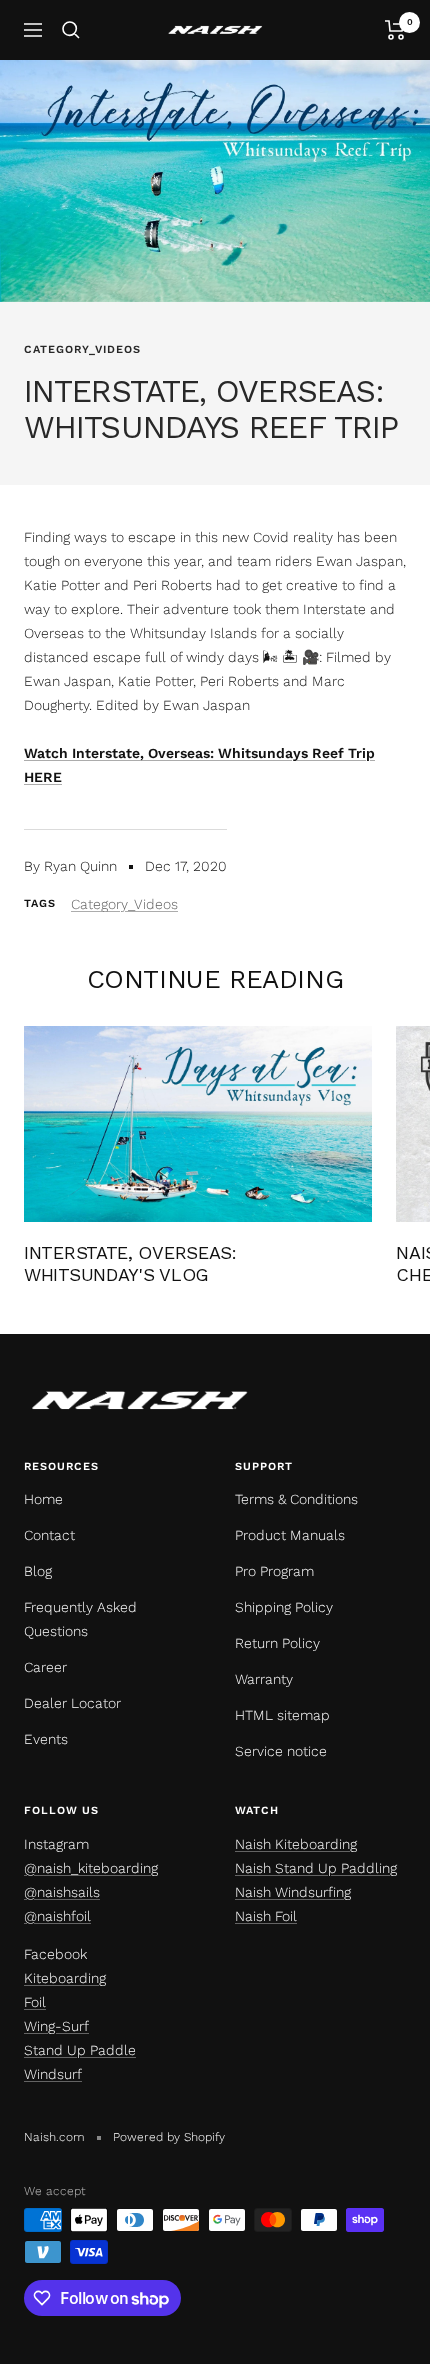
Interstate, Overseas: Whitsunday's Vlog (130, 1263)
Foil (35, 2002)
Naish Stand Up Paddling (316, 1868)
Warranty (264, 1679)
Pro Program (274, 1571)
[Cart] (395, 30)
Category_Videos (82, 349)
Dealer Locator (72, 1703)
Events (46, 1739)
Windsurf (53, 2074)
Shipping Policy (284, 1607)
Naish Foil (266, 1916)
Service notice (281, 1751)
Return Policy (277, 1643)
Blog (38, 1571)
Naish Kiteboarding (296, 1844)
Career (45, 1667)
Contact (49, 1535)
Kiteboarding (65, 1978)
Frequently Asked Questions (80, 1619)
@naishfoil (57, 1916)
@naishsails (62, 1892)
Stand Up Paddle (80, 2050)
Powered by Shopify (169, 2137)
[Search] (71, 30)
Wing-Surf (56, 2026)
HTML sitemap (282, 1715)
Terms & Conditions (296, 1499)
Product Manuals (290, 1535)
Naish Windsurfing (293, 1892)
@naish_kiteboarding (91, 1868)
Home (43, 1499)
